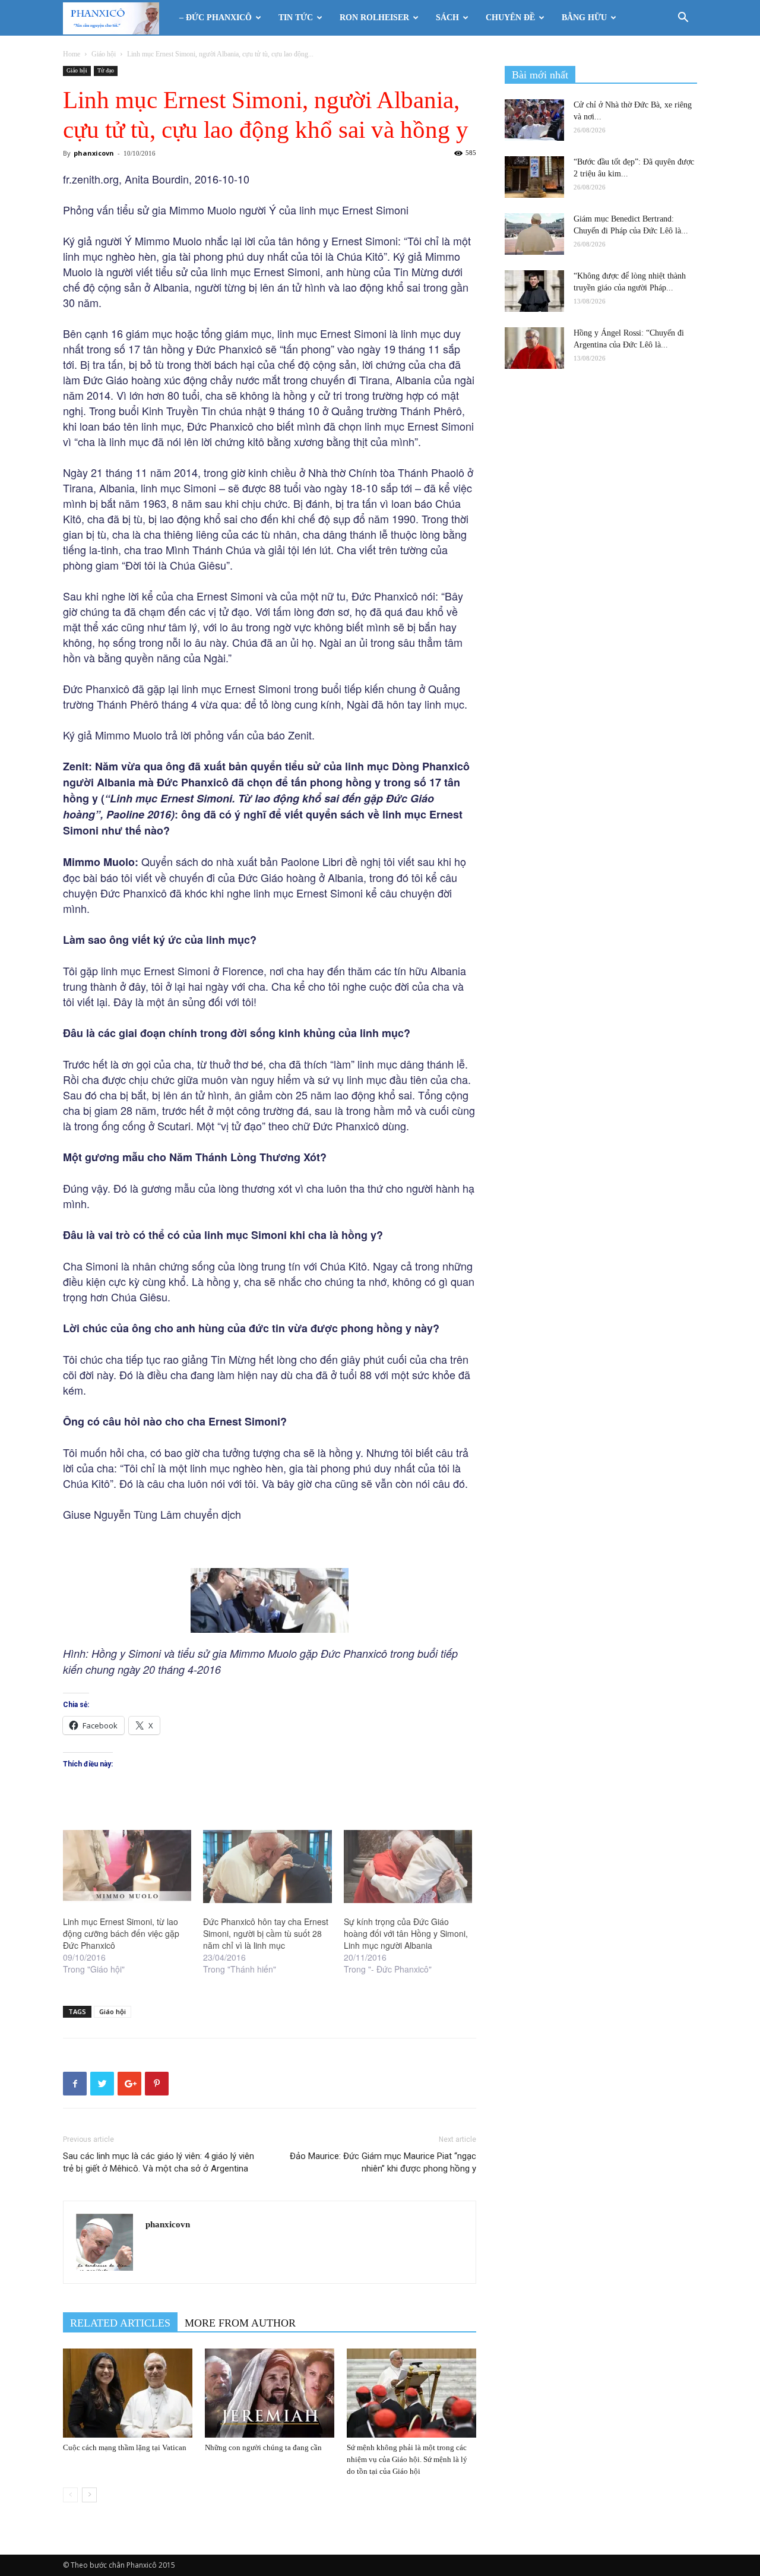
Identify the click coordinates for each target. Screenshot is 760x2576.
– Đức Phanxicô (216, 18)
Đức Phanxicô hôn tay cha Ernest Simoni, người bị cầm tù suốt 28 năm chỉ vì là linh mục (266, 1933)
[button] (683, 19)
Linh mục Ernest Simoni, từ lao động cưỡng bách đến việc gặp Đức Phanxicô (121, 1933)
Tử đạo (106, 70)
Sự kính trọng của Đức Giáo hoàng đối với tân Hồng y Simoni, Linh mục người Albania (406, 1933)
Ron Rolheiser (374, 18)
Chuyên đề (510, 18)
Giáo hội (104, 54)
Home (72, 54)
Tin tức (296, 18)
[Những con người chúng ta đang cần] (270, 2393)
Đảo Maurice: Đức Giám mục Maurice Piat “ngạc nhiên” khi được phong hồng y (383, 2162)
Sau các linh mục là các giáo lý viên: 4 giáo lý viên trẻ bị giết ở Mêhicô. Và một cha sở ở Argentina (159, 2162)
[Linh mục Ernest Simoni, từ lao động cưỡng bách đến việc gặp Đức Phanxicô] (127, 1867)
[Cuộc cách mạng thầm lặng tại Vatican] (128, 2393)
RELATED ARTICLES (120, 2323)
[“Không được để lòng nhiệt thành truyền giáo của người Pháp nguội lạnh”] (534, 291)
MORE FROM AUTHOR (240, 2323)
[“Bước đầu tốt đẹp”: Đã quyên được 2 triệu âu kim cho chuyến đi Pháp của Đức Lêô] (534, 177)
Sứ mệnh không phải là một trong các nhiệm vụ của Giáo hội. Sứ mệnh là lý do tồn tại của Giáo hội (407, 2459)
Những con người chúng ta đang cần (263, 2447)
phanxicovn (94, 153)
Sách (447, 18)
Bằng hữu (584, 18)
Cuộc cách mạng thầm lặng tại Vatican (125, 2447)
